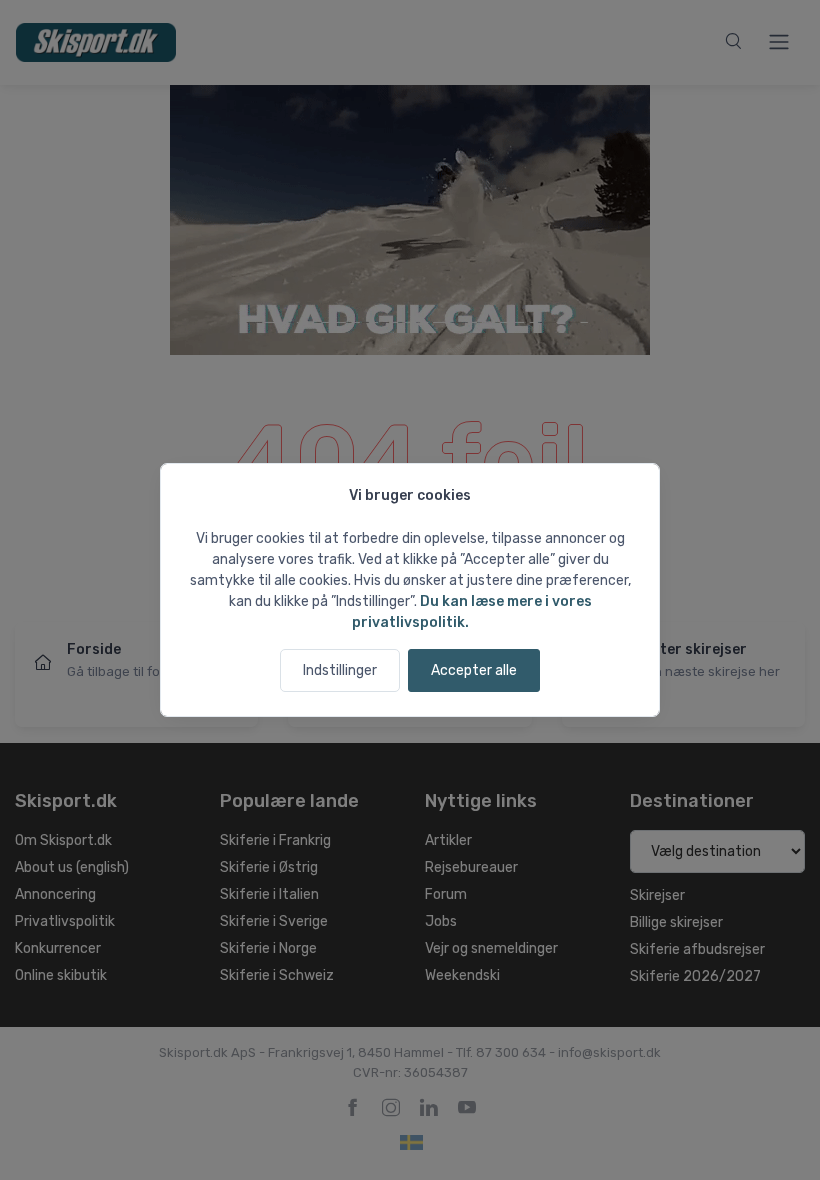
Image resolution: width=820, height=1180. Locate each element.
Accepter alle (474, 670)
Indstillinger (340, 670)
